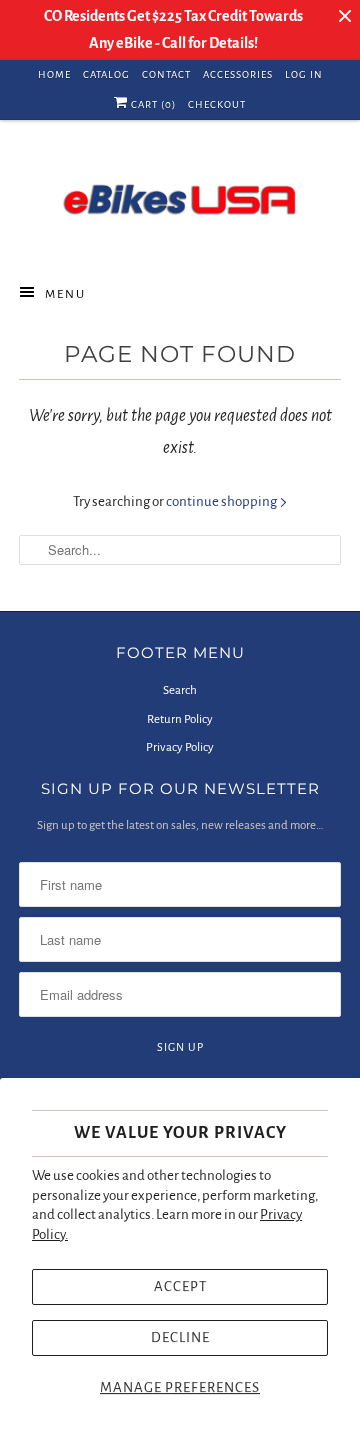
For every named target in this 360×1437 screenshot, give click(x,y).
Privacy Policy (180, 747)
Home (54, 74)
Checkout (217, 104)
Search (180, 690)
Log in (304, 74)
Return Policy (180, 719)
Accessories (238, 74)
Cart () (152, 104)
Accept (180, 1286)
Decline (180, 1337)
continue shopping (222, 501)
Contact (166, 74)
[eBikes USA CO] (180, 199)
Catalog (106, 74)
